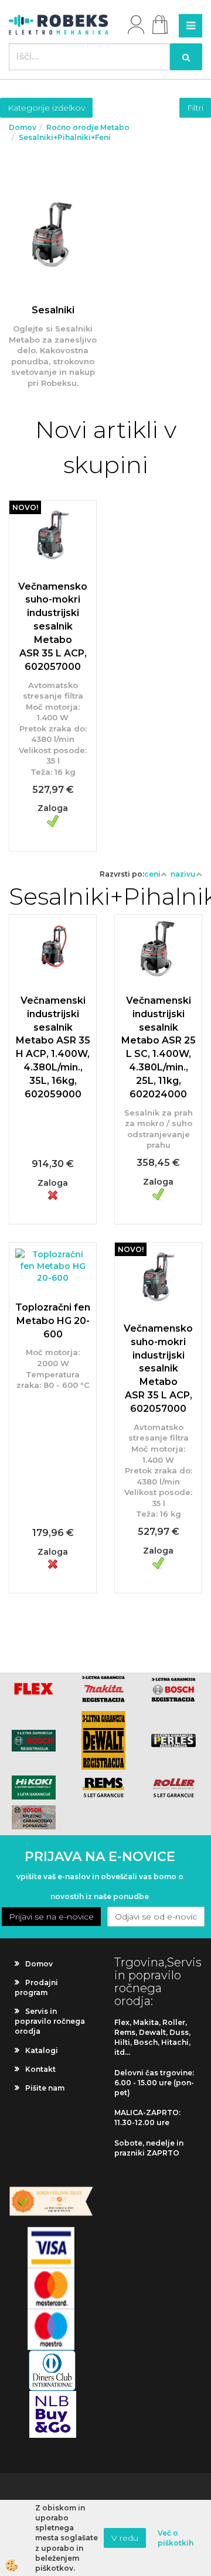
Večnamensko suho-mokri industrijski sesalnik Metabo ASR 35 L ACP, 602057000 (53, 627)
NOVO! (25, 507)
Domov (23, 127)
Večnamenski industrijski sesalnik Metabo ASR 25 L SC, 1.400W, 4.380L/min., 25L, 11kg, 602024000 (159, 1047)
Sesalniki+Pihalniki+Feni (65, 137)
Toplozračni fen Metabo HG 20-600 (53, 1321)
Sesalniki (53, 310)
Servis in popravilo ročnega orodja (50, 2021)
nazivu (183, 874)
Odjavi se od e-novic (156, 1917)
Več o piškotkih (176, 2538)
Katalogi (42, 2050)
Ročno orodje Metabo (88, 127)
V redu (125, 2538)
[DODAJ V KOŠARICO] (53, 646)
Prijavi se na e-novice (51, 1917)
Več (53, 289)
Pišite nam (45, 2088)
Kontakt (40, 2069)
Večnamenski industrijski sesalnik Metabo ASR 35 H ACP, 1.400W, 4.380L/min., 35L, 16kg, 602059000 (53, 1047)
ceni (152, 874)
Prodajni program (36, 1987)
